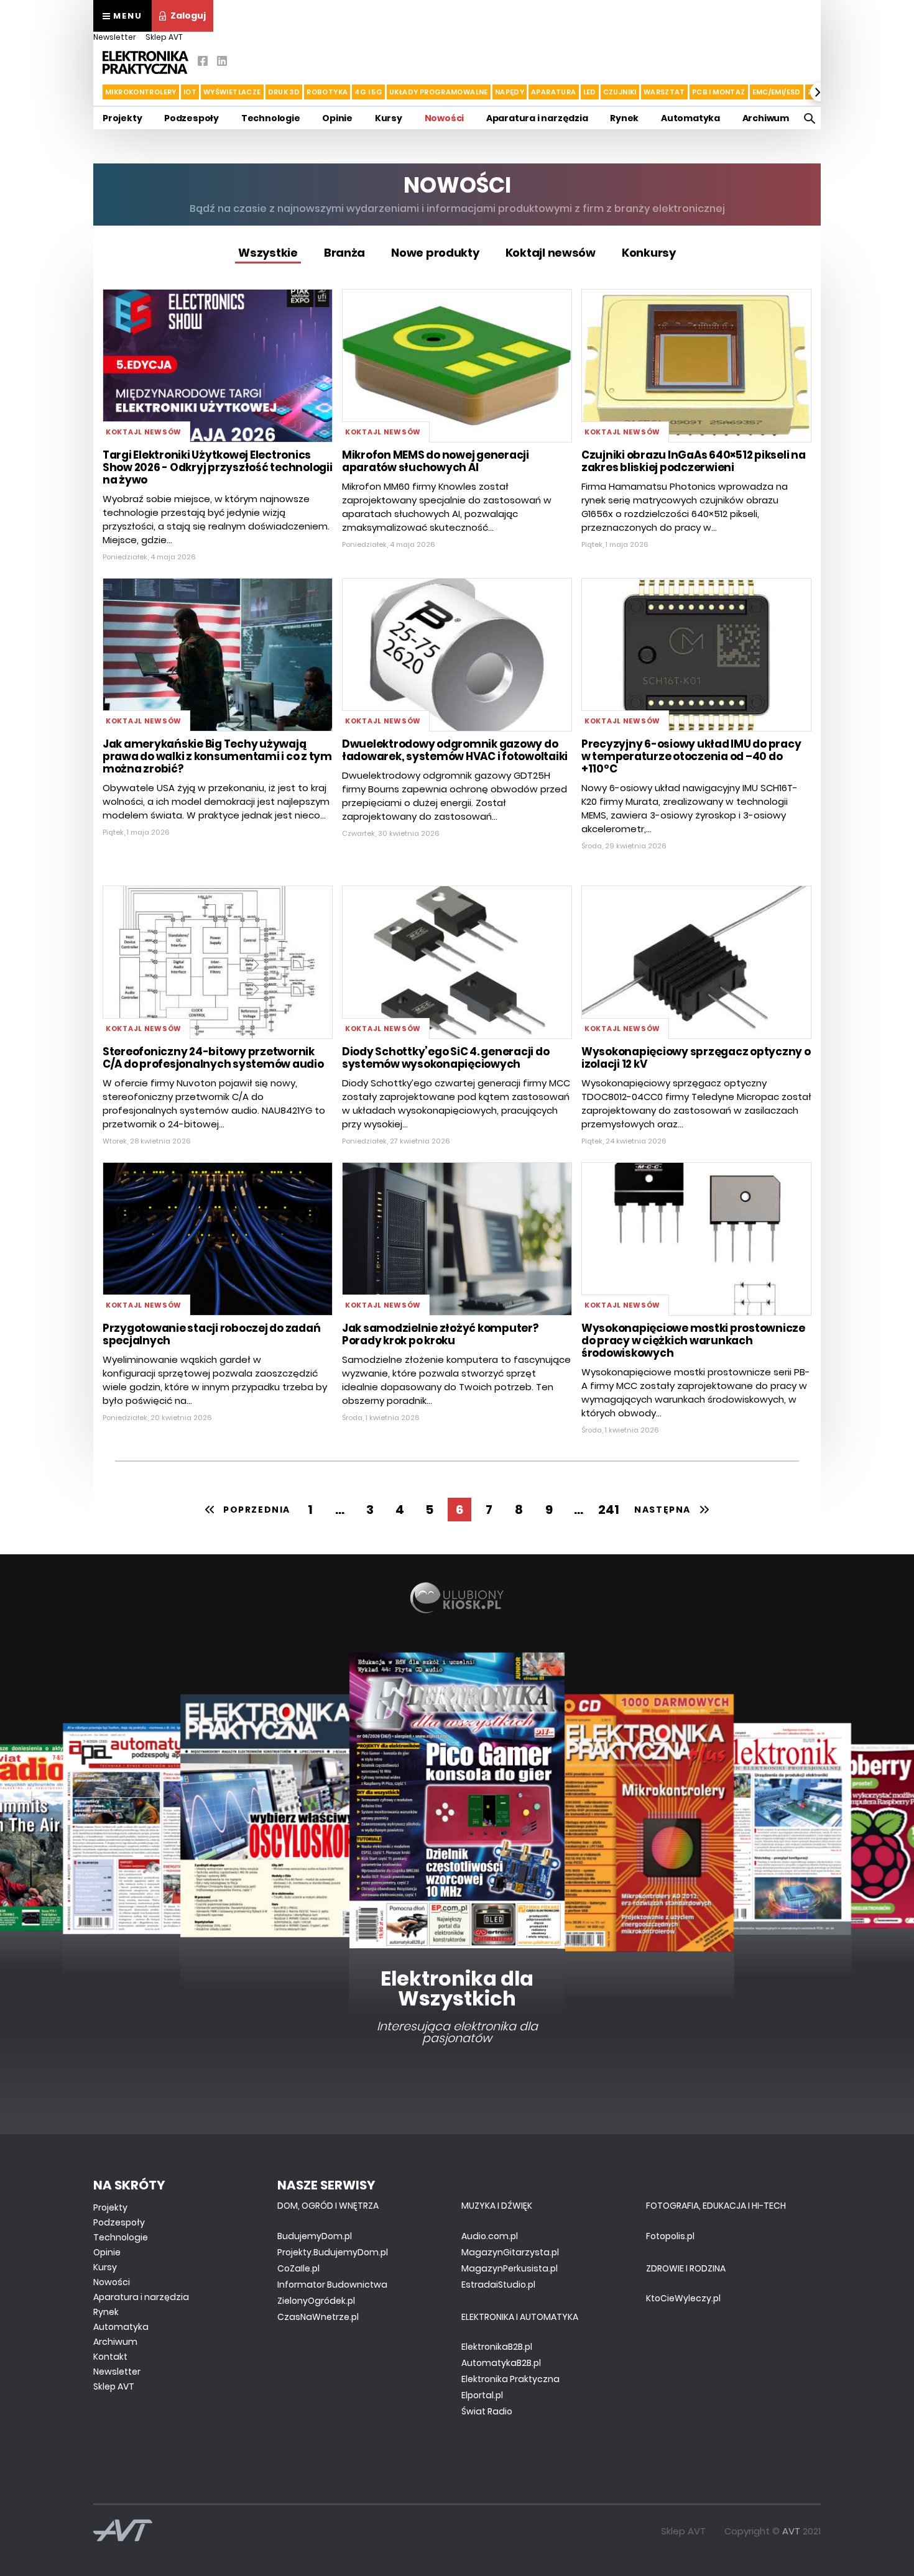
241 (609, 1510)
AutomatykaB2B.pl (501, 2363)
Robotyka (327, 92)
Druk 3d (284, 92)
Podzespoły (192, 118)
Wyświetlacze (232, 92)
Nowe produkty (435, 253)
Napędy (510, 92)
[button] (95, 92)
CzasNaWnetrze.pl (318, 2317)
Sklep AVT (164, 37)
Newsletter (115, 37)
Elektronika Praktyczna (510, 2379)
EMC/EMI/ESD (777, 92)
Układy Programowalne (439, 92)
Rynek (624, 118)
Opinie (337, 118)
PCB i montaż (719, 92)
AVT (791, 2531)
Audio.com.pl (490, 2236)
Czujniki (620, 92)
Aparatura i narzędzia (537, 118)
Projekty (122, 118)
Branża (344, 253)
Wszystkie (268, 253)
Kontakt (110, 2357)
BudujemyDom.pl (315, 2236)
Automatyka (690, 118)
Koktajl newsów (551, 253)
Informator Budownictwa (332, 2285)
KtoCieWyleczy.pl (683, 2298)
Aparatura (553, 92)
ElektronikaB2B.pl (497, 2347)
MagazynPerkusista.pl (510, 2268)
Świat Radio (487, 2411)
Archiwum (766, 118)
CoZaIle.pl (298, 2268)
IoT (190, 92)
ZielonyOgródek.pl (316, 2301)
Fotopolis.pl (670, 2236)
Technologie (271, 118)
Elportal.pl (482, 2395)
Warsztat (664, 92)
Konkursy (649, 253)
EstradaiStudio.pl (498, 2285)
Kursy (389, 118)
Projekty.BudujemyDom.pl (333, 2252)
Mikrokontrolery (141, 92)
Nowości (445, 118)
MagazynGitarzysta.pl (510, 2252)
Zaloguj (188, 16)
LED (590, 92)
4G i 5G (368, 92)
